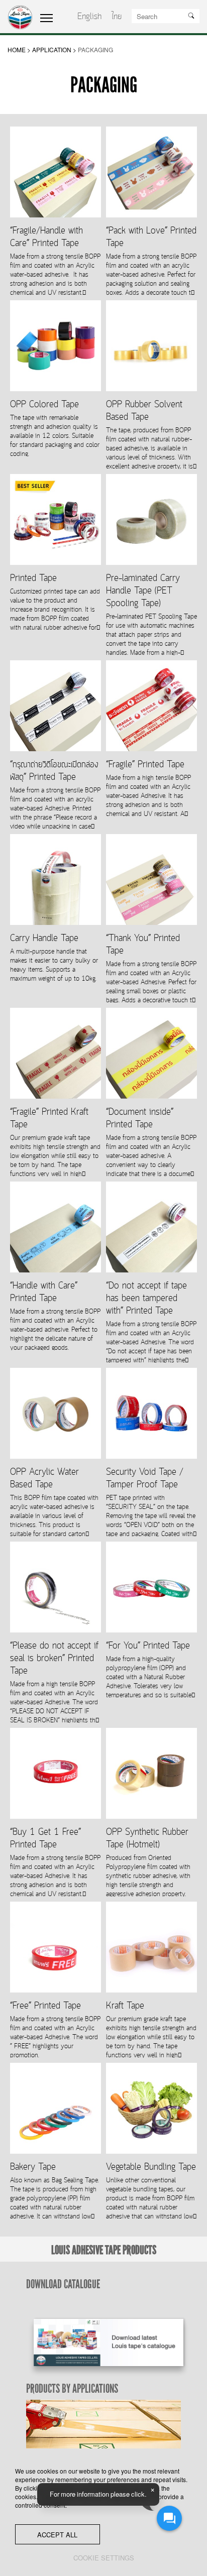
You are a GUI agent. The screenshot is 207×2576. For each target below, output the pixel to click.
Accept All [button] (57, 2535)
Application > (54, 49)
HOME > (19, 49)
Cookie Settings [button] (104, 2558)
